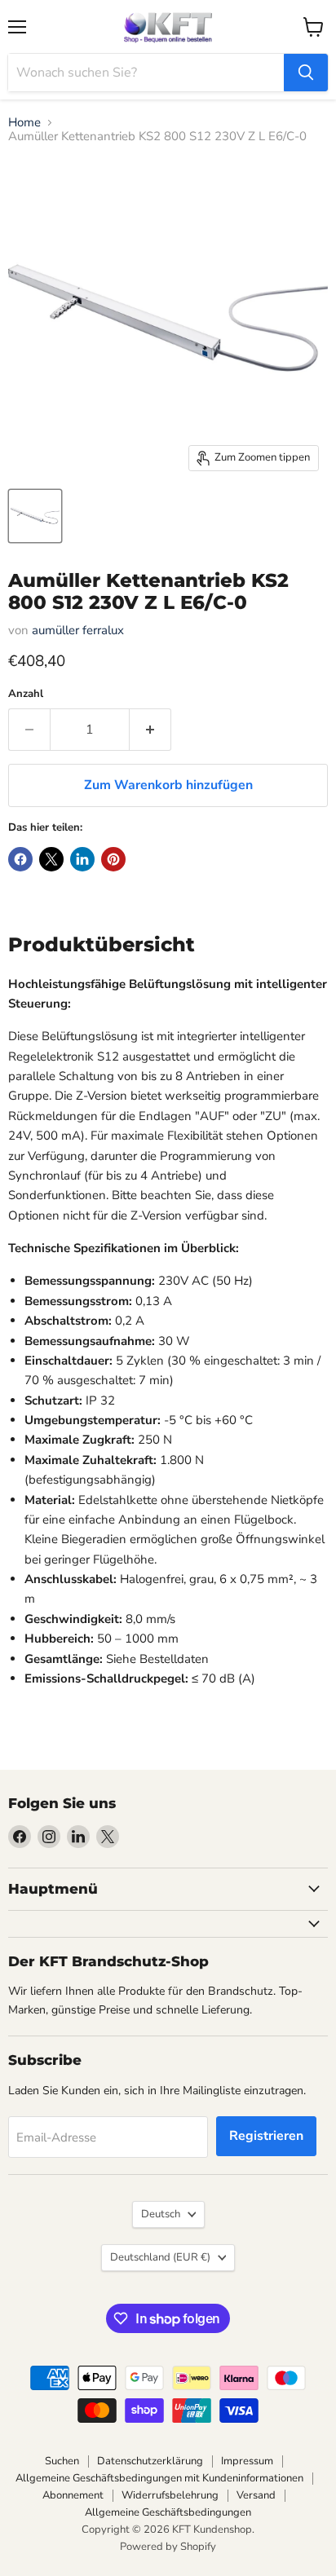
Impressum (247, 2461)
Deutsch (161, 2214)
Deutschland (160, 2257)
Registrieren (266, 2136)
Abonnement (73, 2495)
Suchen (62, 2461)
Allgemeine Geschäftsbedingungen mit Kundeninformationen (159, 2478)
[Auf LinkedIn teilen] (82, 859)
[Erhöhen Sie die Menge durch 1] (150, 730)
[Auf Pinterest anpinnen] (113, 859)
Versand (256, 2495)
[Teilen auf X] (51, 859)
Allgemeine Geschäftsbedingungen (168, 2512)
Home (24, 123)
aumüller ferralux (78, 630)
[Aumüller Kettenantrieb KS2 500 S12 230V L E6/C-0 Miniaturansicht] (35, 516)
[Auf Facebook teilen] (20, 859)
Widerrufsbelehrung (170, 2495)
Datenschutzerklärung (150, 2461)
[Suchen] (306, 73)
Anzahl (26, 694)
